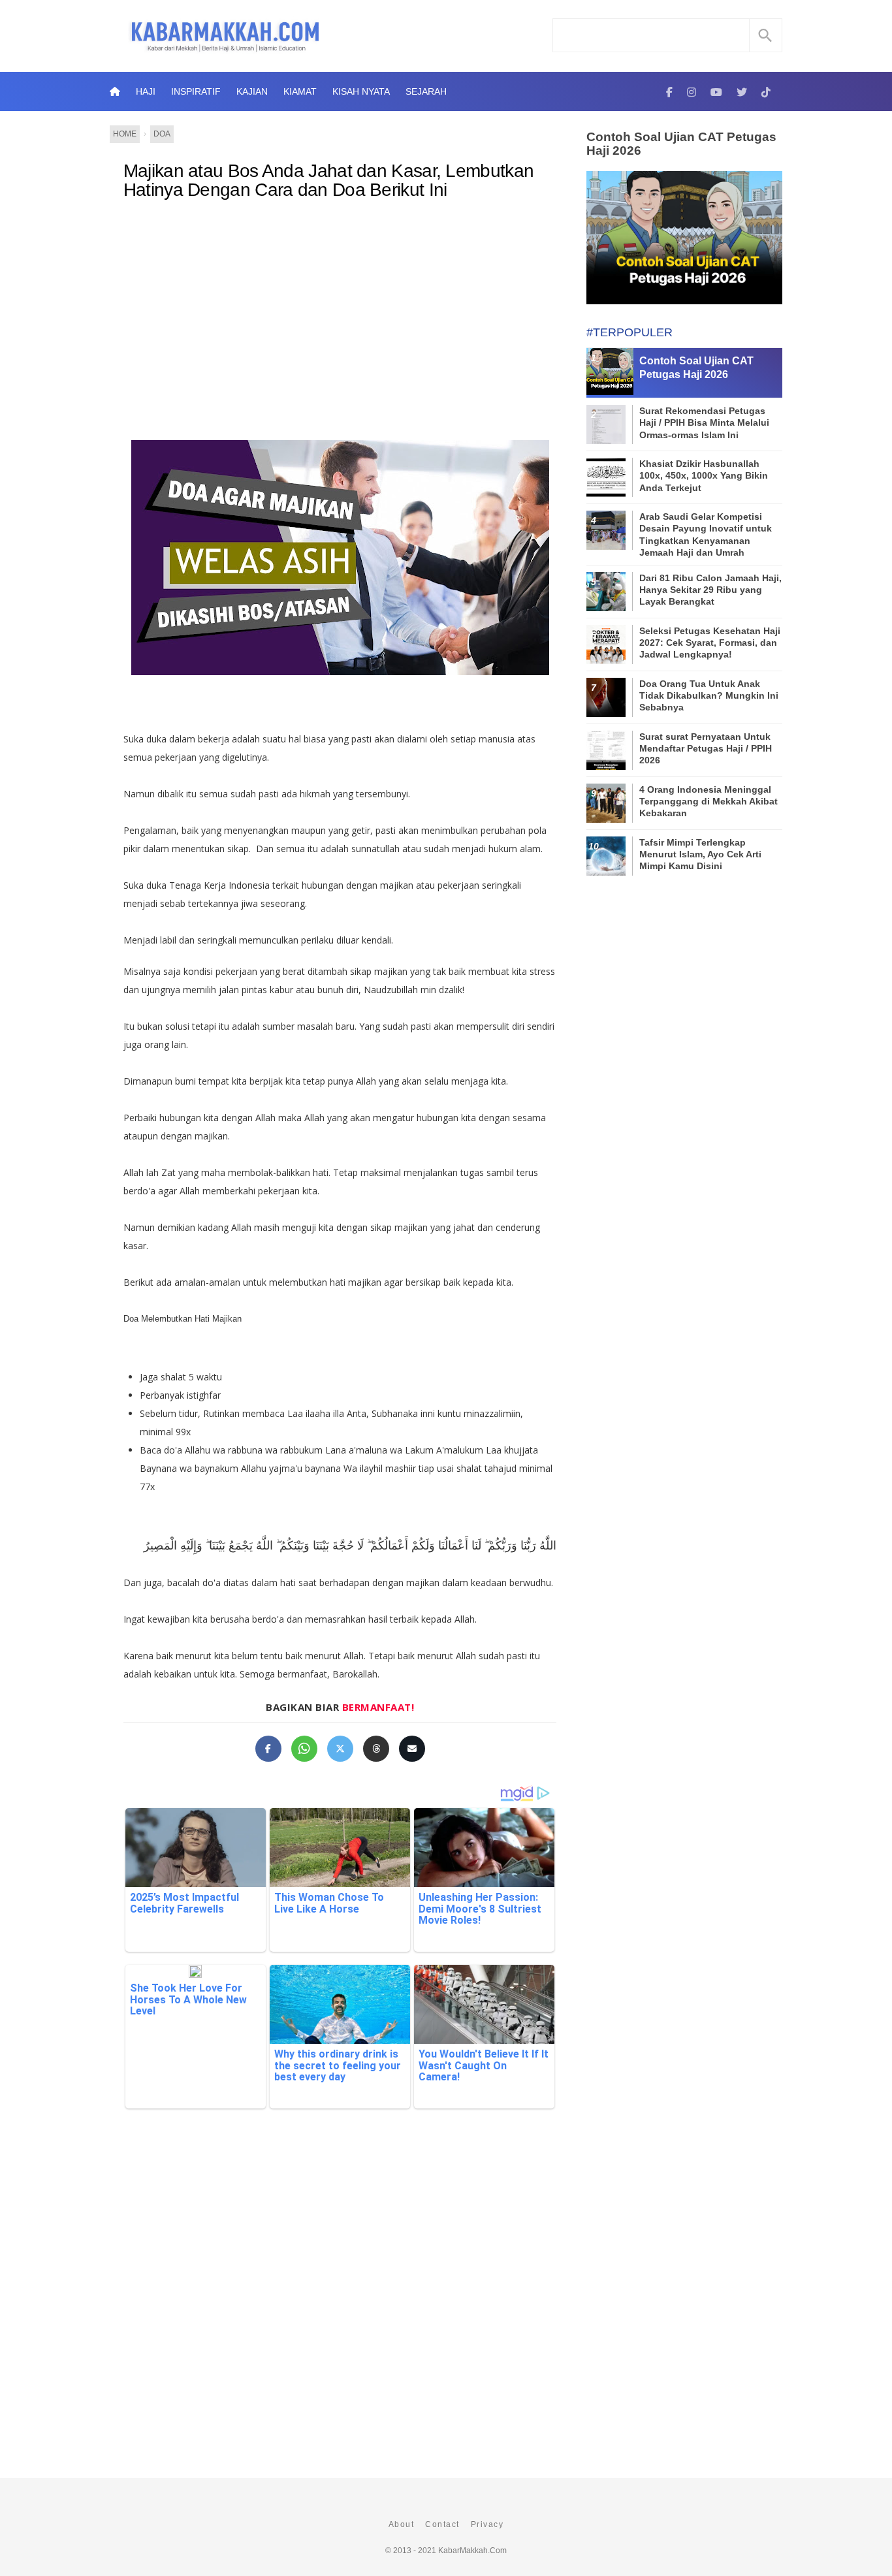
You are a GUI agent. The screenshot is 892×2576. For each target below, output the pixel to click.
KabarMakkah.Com (472, 2551)
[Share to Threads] (376, 1749)
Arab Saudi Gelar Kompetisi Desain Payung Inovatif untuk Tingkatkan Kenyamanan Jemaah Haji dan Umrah (706, 534)
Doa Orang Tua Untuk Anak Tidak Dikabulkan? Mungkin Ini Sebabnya (709, 695)
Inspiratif (196, 91)
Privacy (487, 2524)
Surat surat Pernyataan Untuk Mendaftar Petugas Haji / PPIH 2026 (706, 748)
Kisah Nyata (361, 91)
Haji (146, 91)
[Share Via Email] (412, 1749)
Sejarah (426, 91)
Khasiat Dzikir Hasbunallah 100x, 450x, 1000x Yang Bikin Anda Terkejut (704, 475)
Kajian (252, 91)
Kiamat (300, 91)
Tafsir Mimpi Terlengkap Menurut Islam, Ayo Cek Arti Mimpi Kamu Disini (700, 854)
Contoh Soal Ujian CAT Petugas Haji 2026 (681, 144)
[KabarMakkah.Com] (669, 91)
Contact (442, 2524)
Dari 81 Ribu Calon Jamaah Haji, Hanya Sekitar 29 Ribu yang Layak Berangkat (710, 590)
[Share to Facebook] (268, 1749)
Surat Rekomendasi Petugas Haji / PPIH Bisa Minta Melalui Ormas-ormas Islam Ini (704, 422)
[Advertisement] (340, 317)
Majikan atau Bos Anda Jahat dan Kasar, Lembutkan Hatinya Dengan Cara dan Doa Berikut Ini (328, 181)
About (402, 2524)
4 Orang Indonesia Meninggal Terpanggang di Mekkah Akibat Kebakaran (709, 801)
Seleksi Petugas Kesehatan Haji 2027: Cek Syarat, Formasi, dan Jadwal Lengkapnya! (710, 643)
